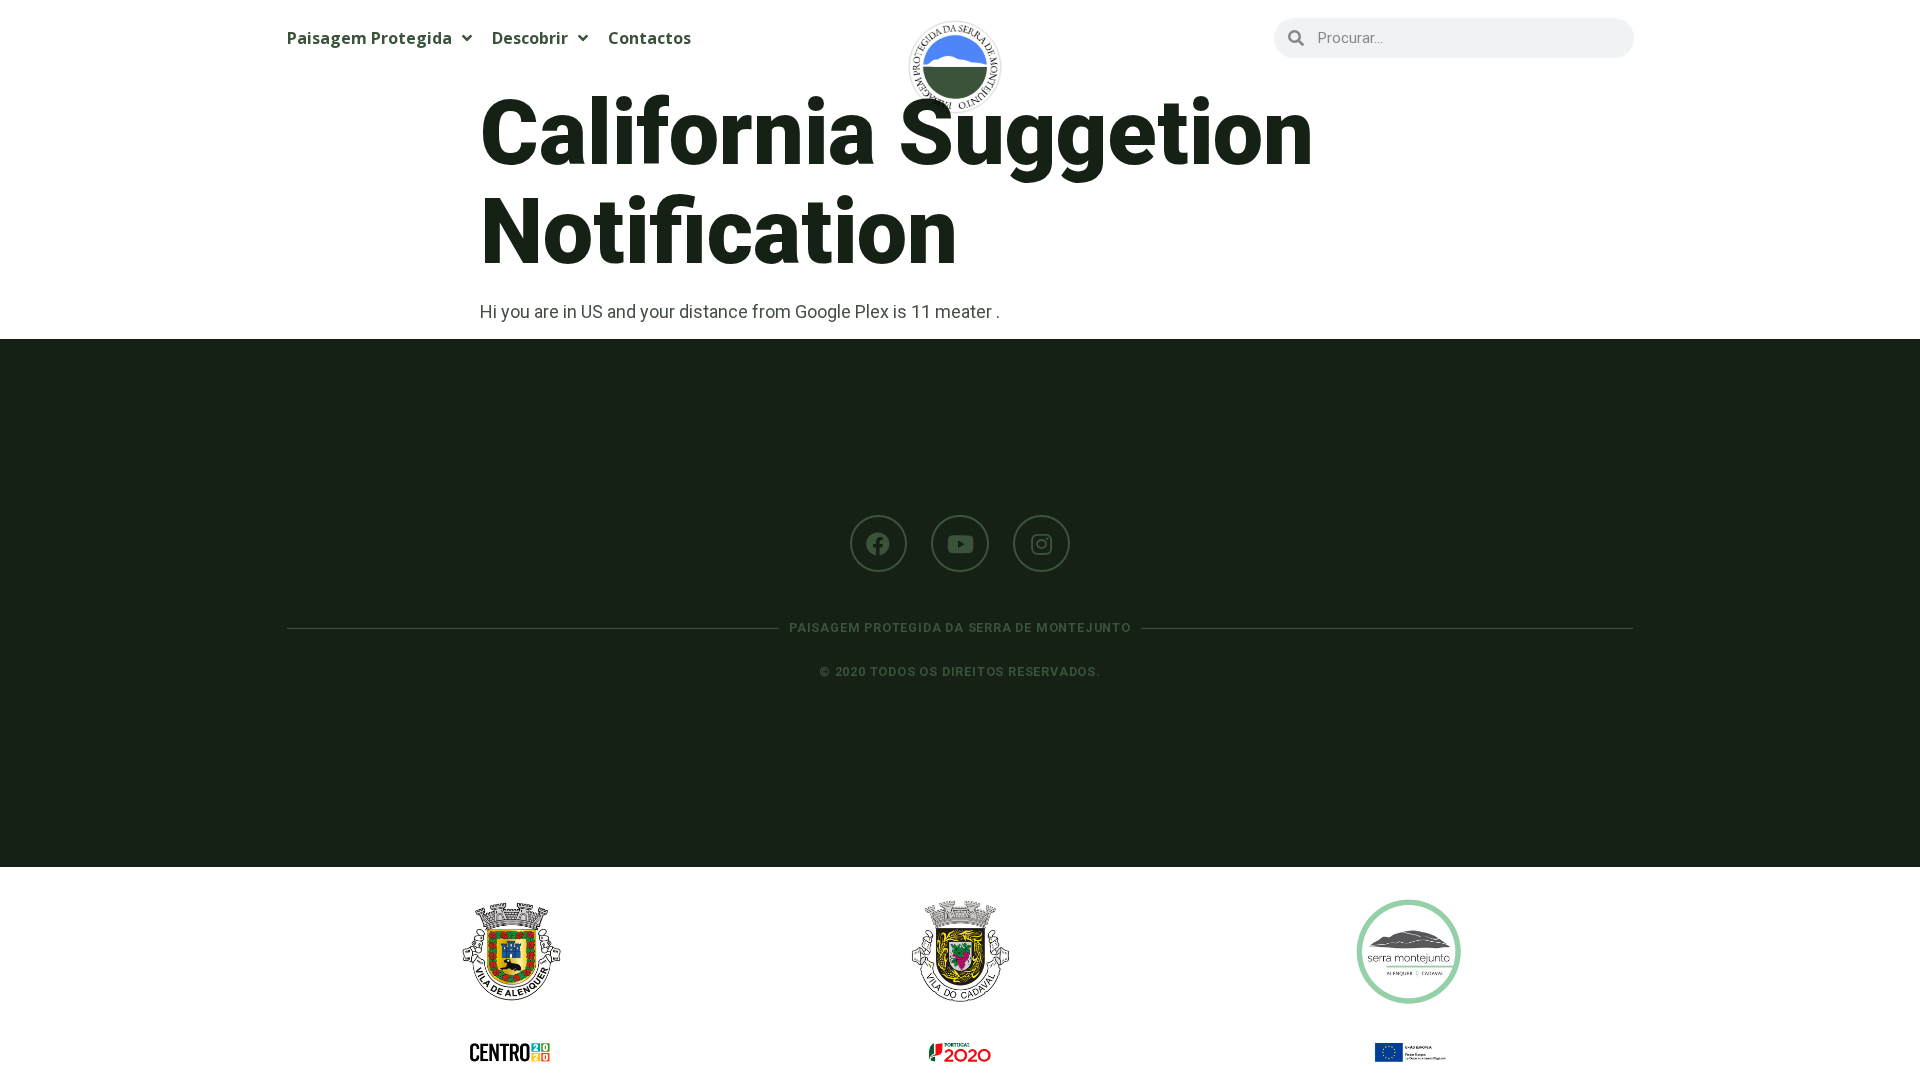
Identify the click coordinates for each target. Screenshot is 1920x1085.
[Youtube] (960, 544)
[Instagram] (1042, 544)
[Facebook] (879, 544)
